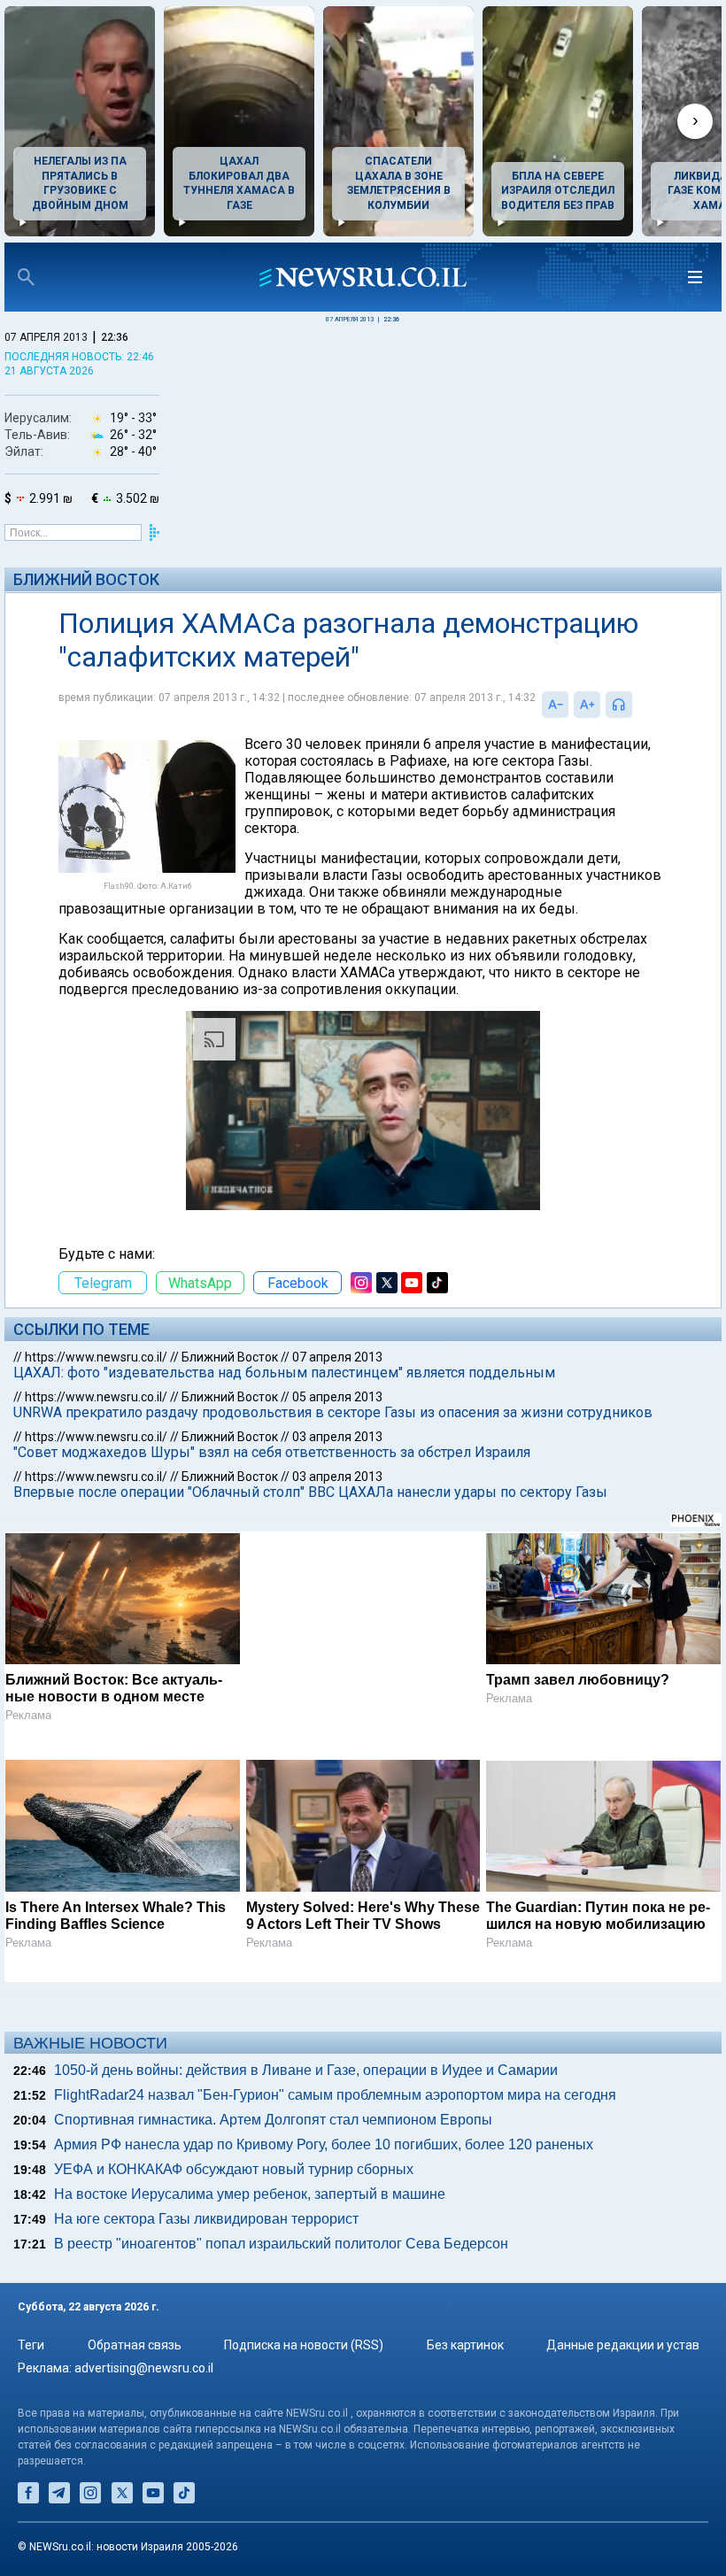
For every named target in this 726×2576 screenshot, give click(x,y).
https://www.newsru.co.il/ (96, 1357)
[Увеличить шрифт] (587, 705)
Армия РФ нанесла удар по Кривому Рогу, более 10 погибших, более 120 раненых (324, 2144)
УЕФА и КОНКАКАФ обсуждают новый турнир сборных (234, 2169)
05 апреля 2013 (337, 1397)
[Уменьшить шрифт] (555, 705)
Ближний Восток (86, 579)
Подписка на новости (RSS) (304, 2345)
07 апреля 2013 (337, 1357)
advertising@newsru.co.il (144, 2368)
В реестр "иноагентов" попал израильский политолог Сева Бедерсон (281, 2244)
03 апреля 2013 (337, 1437)
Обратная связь (135, 2345)
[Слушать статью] (637, 705)
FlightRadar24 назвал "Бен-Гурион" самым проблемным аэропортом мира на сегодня (335, 2095)
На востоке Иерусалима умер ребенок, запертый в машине (250, 2194)
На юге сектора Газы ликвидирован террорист (206, 2219)
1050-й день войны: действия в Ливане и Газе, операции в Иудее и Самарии (306, 2070)
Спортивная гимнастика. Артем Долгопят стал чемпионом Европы (273, 2120)
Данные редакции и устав (623, 2345)
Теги (31, 2345)
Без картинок (465, 2345)
